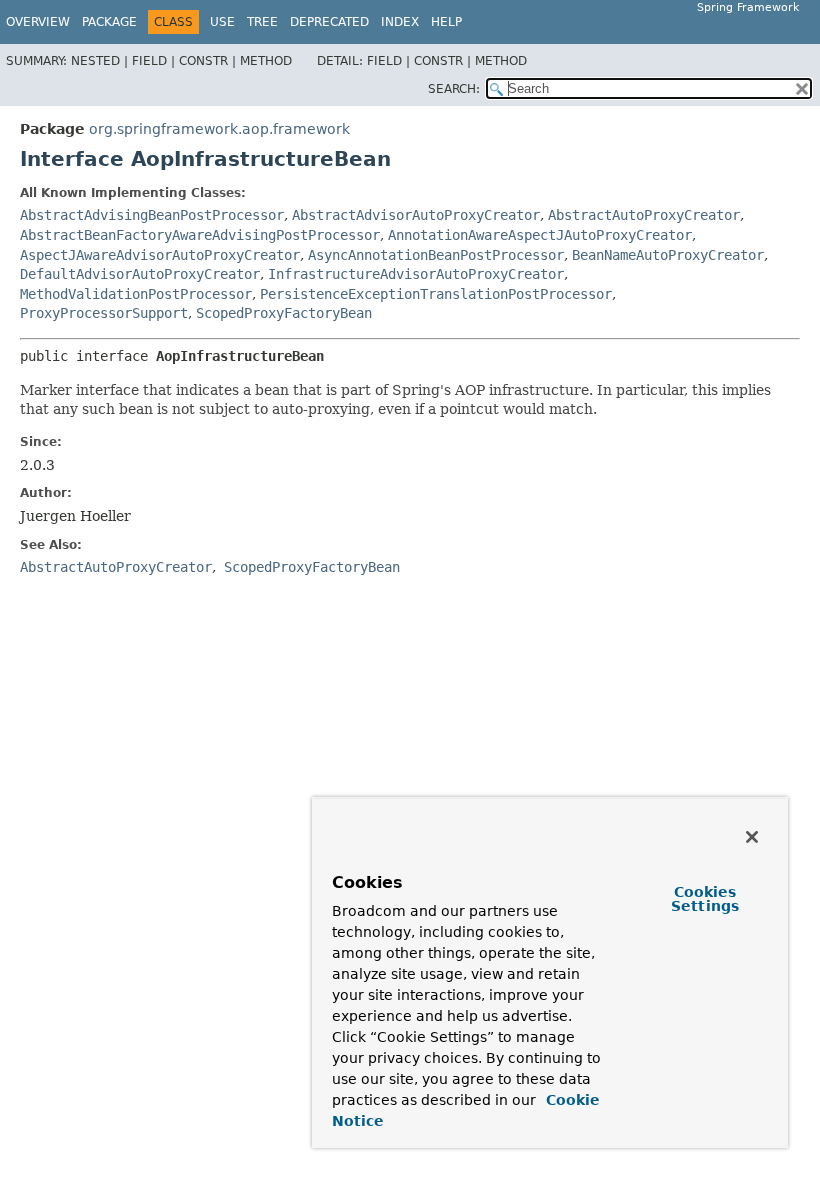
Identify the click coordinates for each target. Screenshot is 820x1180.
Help (446, 22)
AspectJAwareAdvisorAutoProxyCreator (160, 255)
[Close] (752, 837)
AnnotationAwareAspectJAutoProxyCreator (540, 235)
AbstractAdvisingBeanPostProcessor (152, 215)
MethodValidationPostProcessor (136, 294)
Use (222, 22)
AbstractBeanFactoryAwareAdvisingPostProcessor (200, 235)
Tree (262, 22)
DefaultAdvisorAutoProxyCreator (140, 274)
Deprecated (329, 22)
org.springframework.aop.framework (219, 129)
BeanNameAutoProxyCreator (668, 255)
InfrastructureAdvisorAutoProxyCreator (416, 274)
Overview (38, 22)
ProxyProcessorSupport (104, 313)
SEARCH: (454, 89)
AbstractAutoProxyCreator (644, 215)
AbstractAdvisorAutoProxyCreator (416, 215)
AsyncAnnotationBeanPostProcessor (436, 255)
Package (109, 22)
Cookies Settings (705, 899)
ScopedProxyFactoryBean (284, 313)
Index (400, 22)
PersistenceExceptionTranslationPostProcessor (436, 294)
